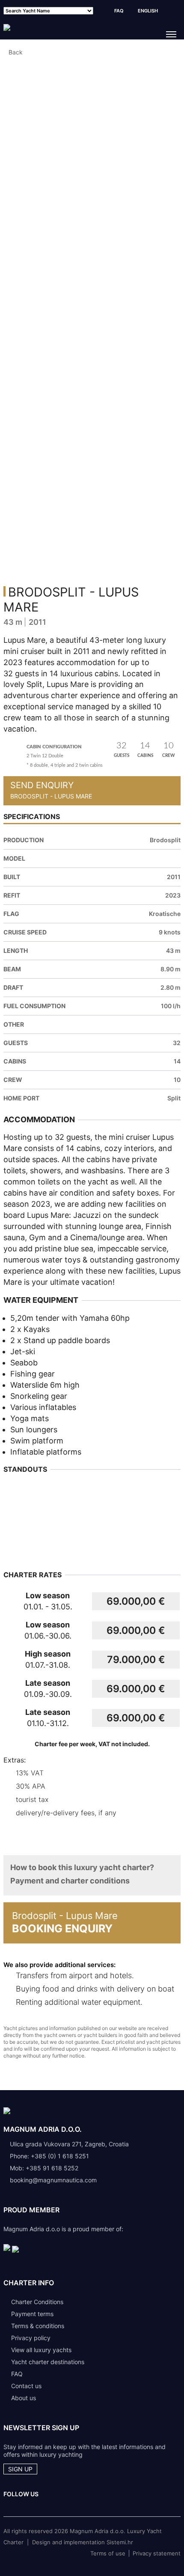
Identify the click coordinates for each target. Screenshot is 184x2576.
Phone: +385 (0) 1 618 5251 (49, 2156)
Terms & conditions (38, 2326)
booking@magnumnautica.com (53, 2180)
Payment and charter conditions (70, 1881)
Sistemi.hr (120, 2542)
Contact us (26, 2386)
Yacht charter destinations (48, 2362)
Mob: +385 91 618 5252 (44, 2168)
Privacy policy (31, 2338)
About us (24, 2398)
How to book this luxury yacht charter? (82, 1867)
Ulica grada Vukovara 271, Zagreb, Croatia (69, 2144)
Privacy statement (157, 2553)
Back (16, 52)
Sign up (20, 2469)
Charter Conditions (37, 2302)
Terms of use (108, 2553)
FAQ (119, 11)
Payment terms (32, 2314)
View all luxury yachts (41, 2350)
